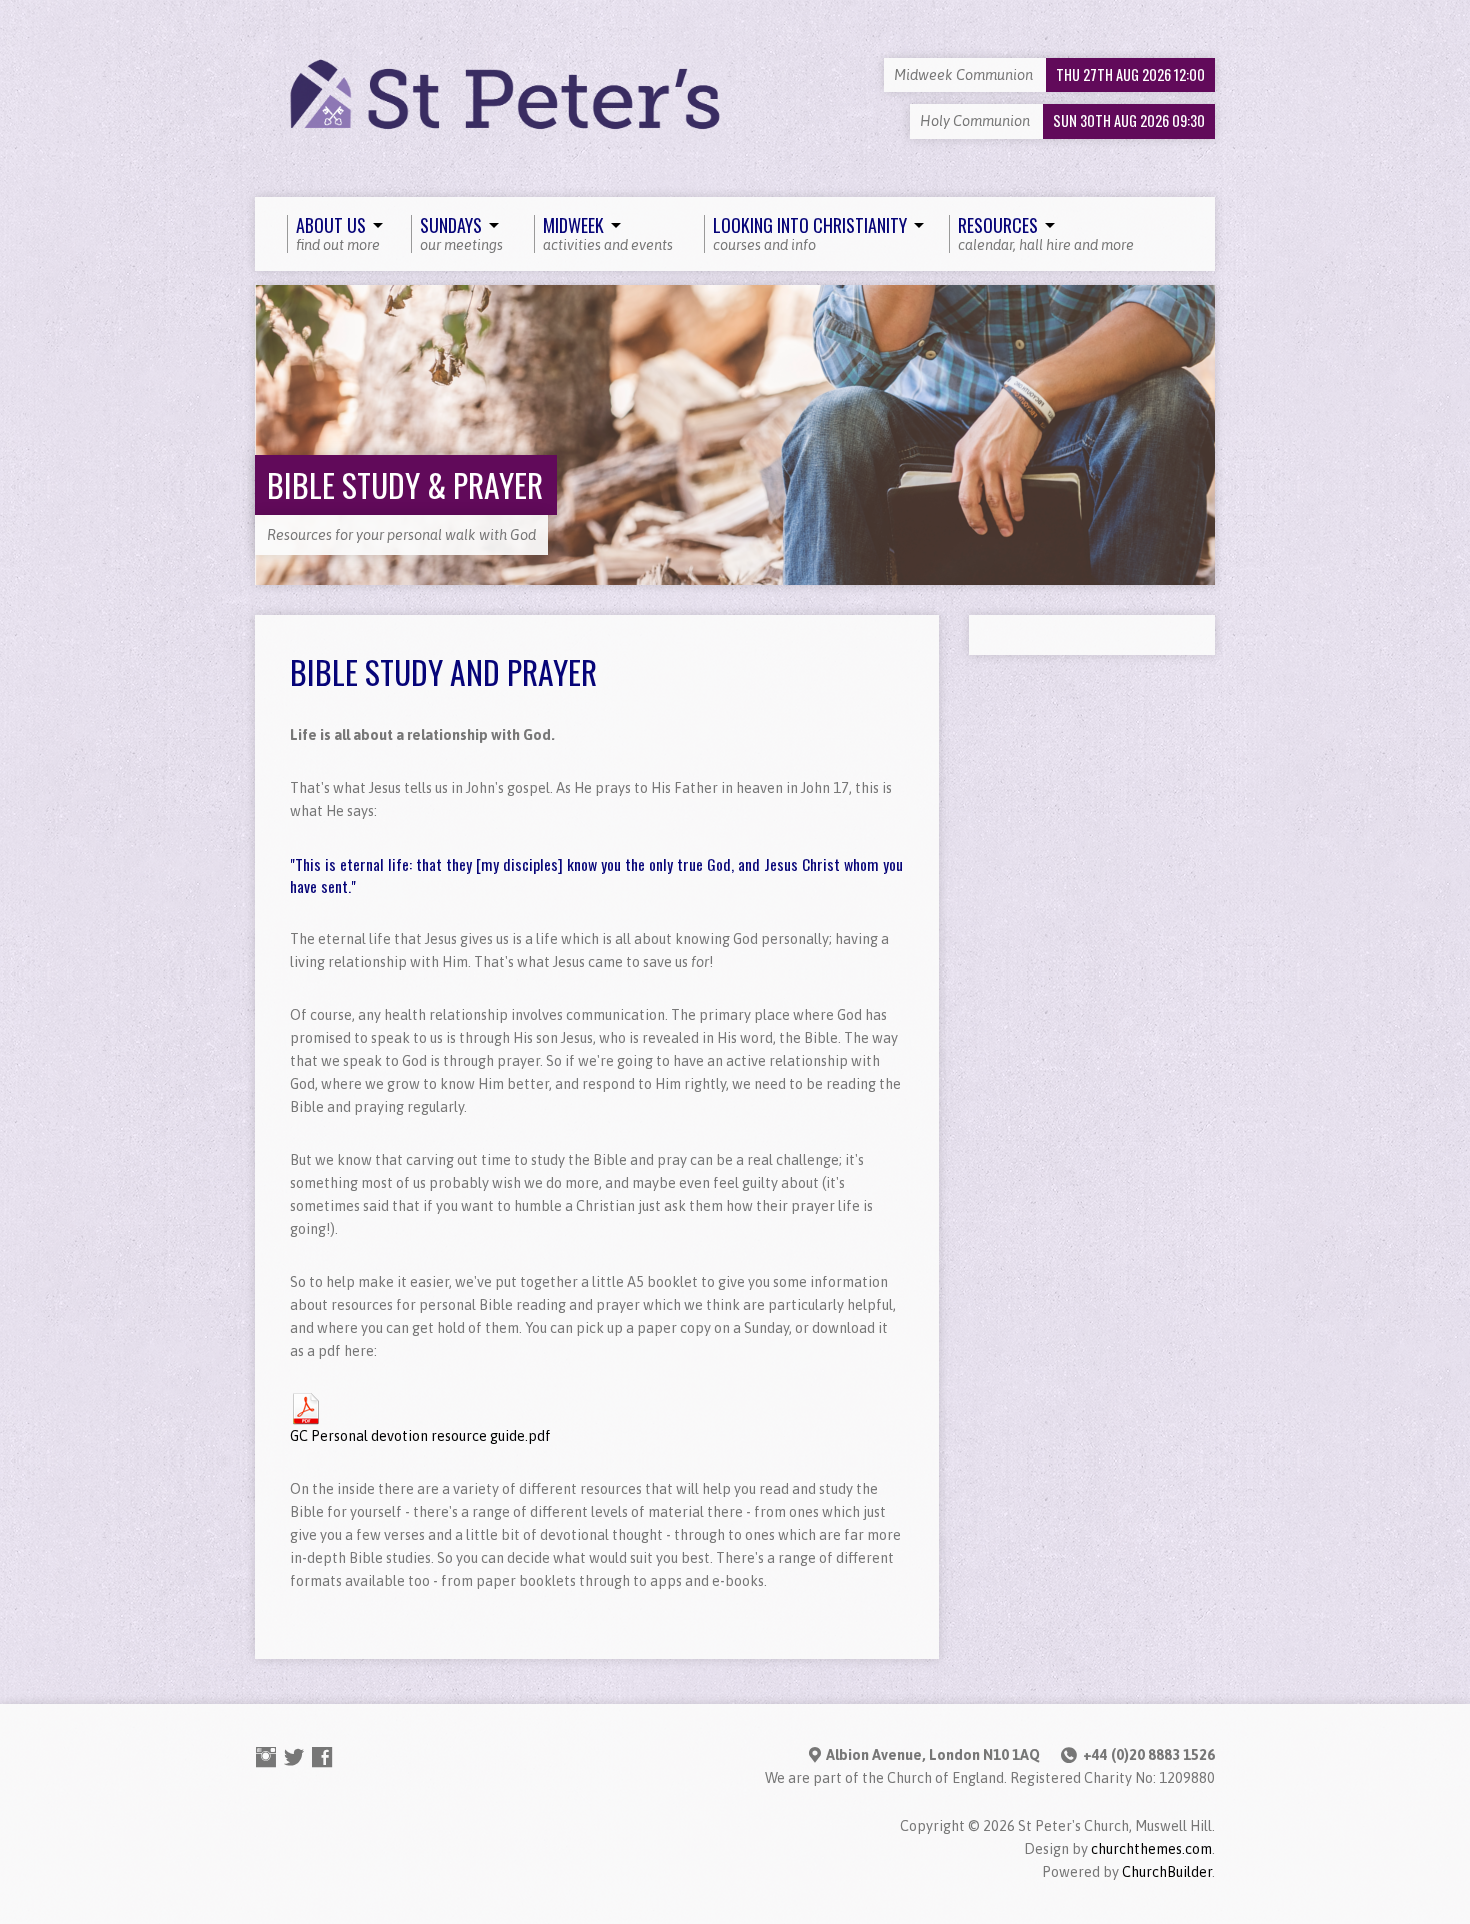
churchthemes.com (1151, 1849)
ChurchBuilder (1167, 1872)
